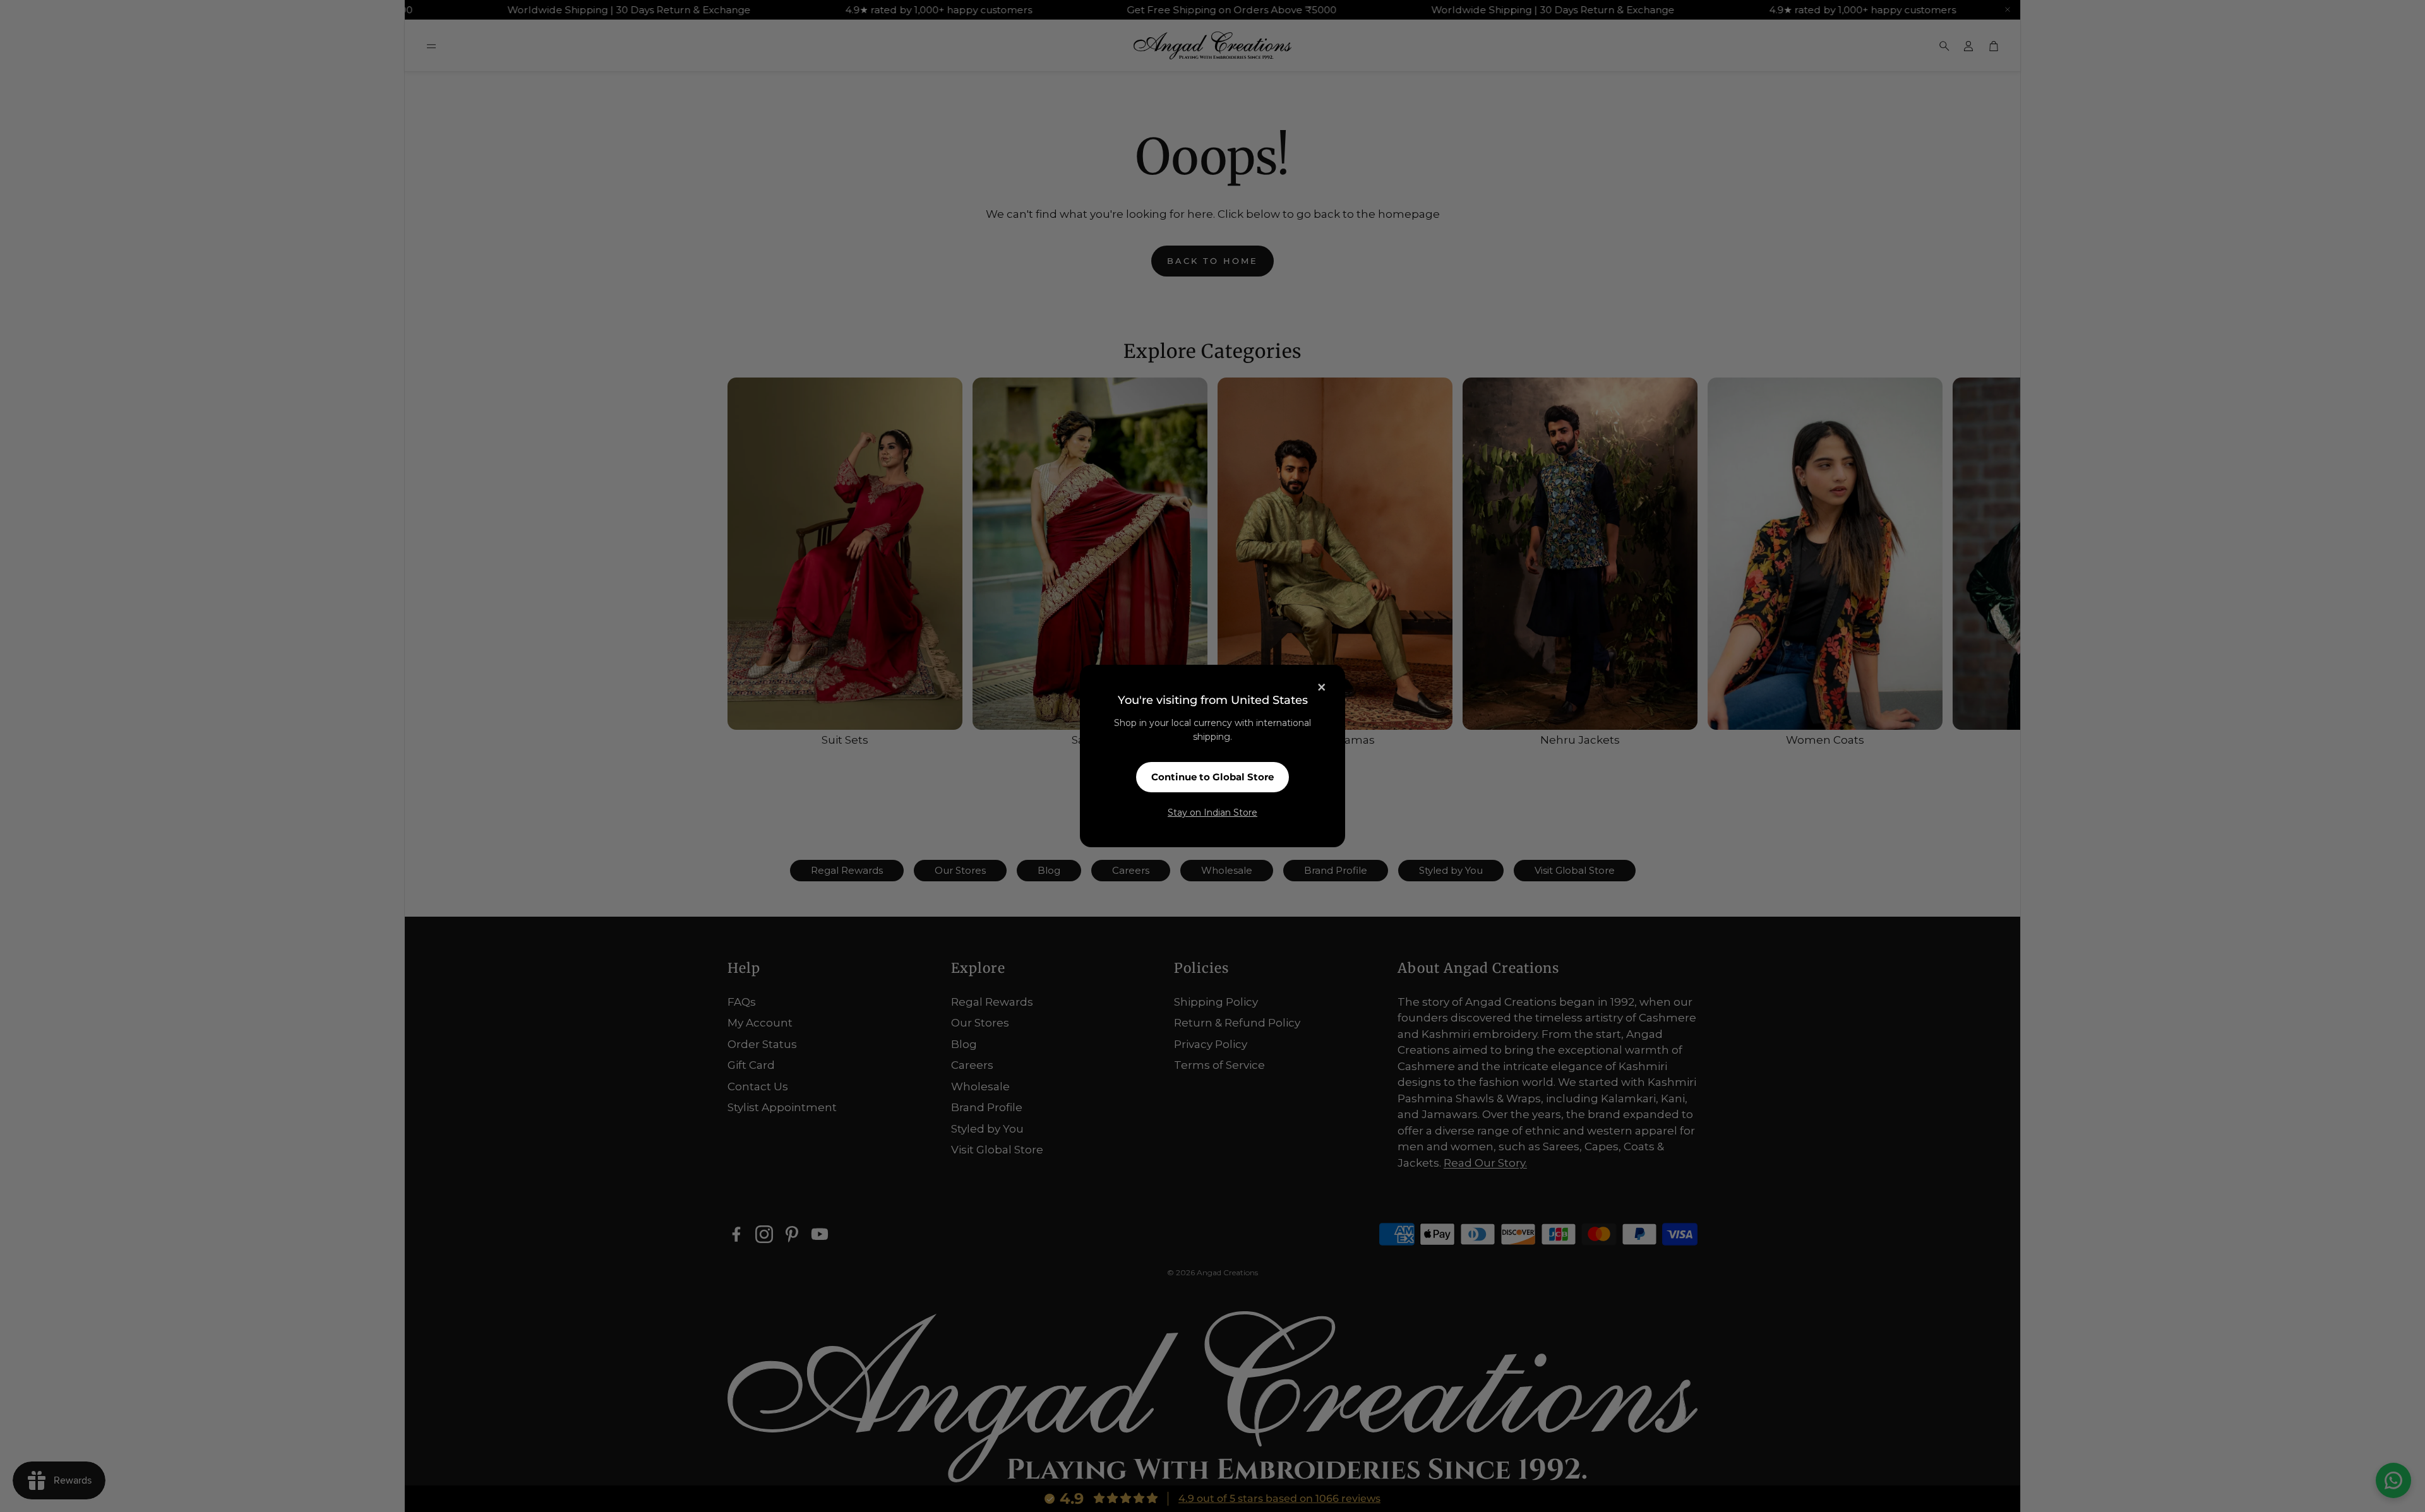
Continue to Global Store (1212, 777)
